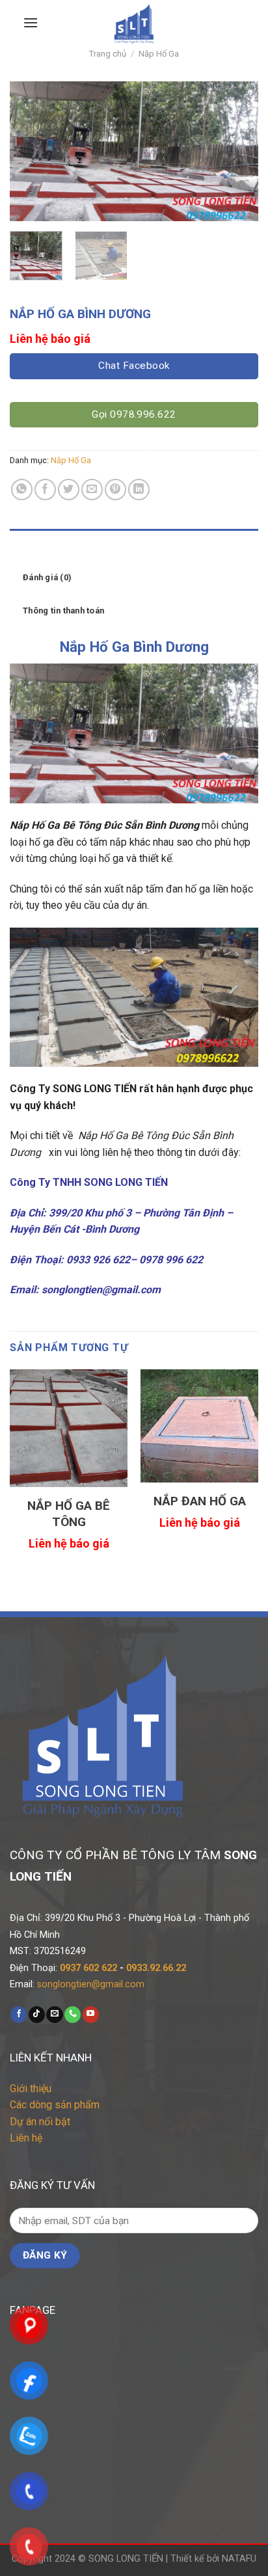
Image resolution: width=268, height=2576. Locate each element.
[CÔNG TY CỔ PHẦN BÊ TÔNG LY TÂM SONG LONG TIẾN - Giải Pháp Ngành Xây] (134, 23)
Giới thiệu (31, 2088)
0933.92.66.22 (156, 1968)
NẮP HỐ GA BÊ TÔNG (69, 1514)
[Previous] (31, 151)
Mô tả (34, 545)
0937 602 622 (88, 1968)
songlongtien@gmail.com (91, 1984)
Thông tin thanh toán (63, 610)
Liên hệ (26, 2138)
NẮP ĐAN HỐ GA (200, 1501)
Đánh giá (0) (47, 577)
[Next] (237, 151)
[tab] (134, 545)
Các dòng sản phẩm (55, 2105)
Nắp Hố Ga (159, 54)
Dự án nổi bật (40, 2122)
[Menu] (31, 22)
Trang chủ (108, 54)
